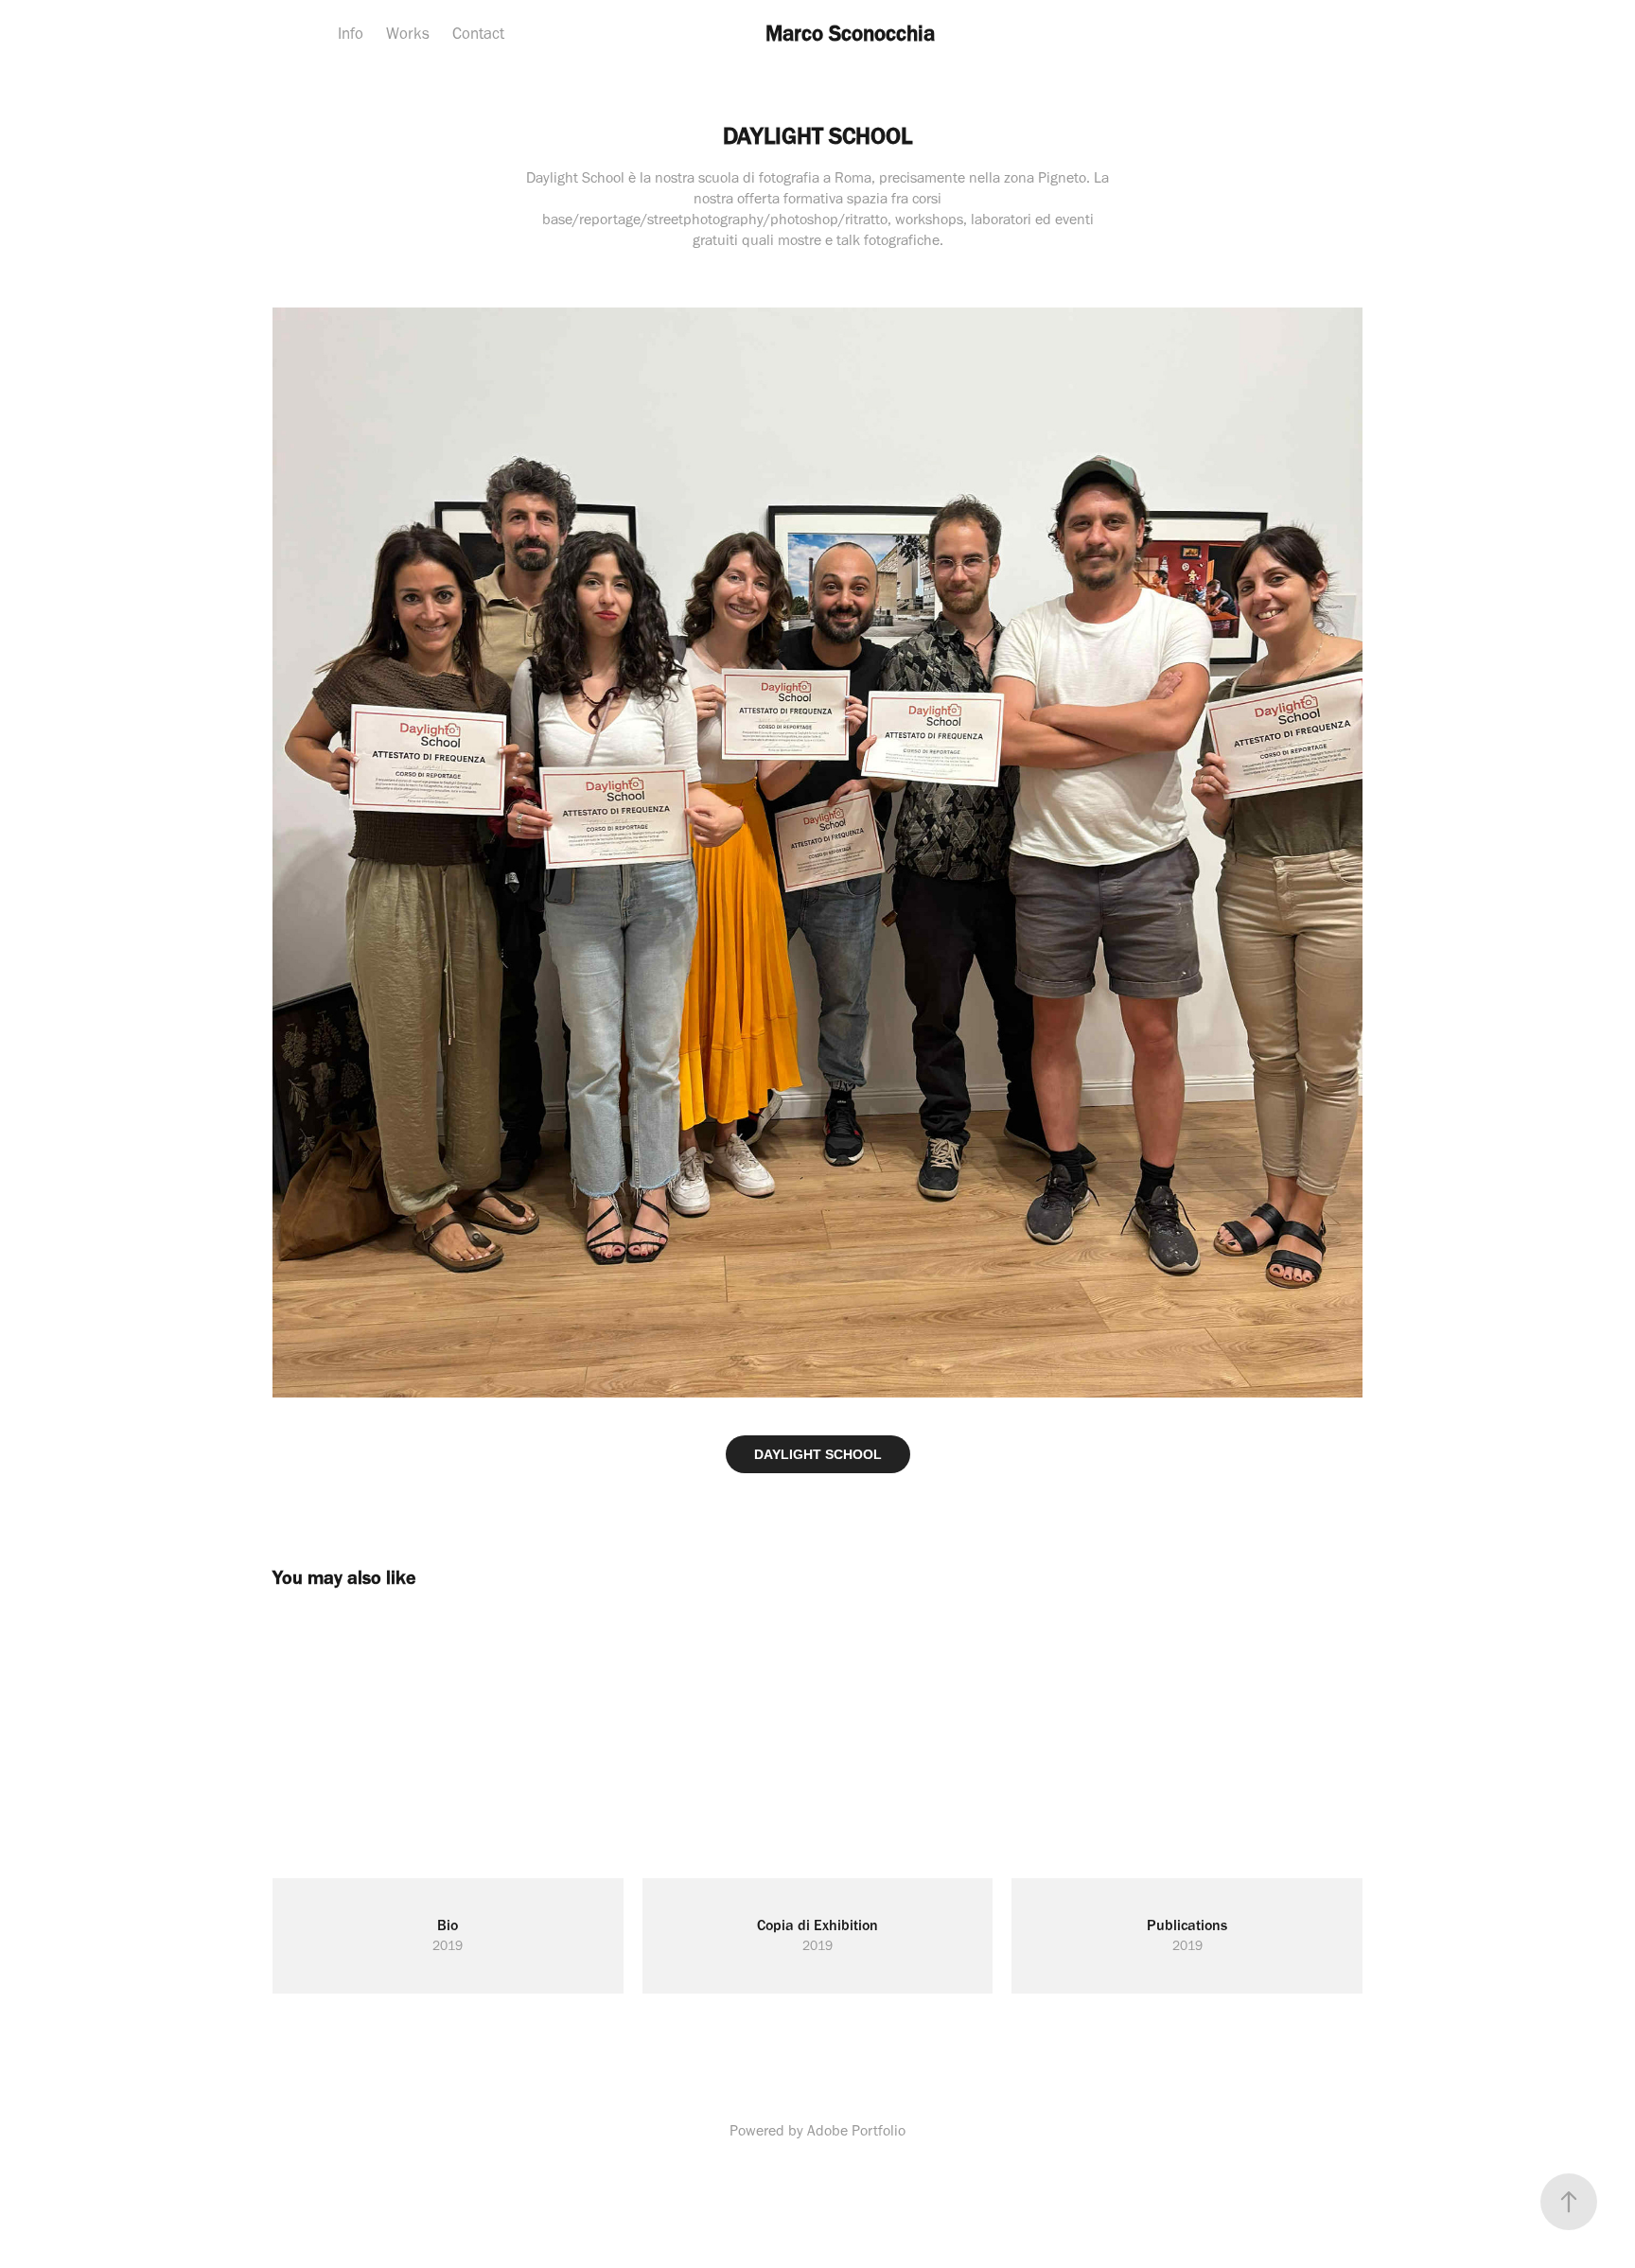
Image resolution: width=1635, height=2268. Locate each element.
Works (408, 33)
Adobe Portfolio (856, 2130)
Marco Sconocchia (850, 33)
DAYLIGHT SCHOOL (818, 1454)
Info (351, 33)
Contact (478, 33)
